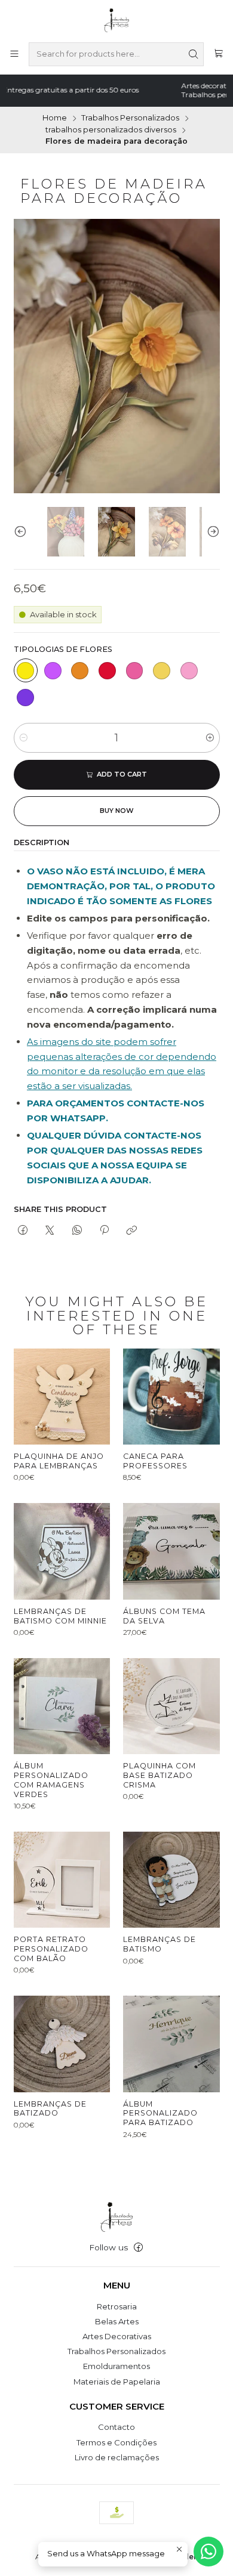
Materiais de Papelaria (117, 2382)
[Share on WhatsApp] (77, 1230)
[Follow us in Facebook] (138, 2248)
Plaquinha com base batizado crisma (160, 1775)
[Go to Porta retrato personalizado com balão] (62, 1880)
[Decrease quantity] (24, 738)
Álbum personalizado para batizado (160, 2113)
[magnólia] (162, 670)
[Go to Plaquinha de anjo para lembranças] (62, 1397)
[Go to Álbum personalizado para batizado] (171, 2044)
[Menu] (14, 54)
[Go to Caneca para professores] (171, 1397)
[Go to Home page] (117, 20)
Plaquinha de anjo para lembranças (59, 1461)
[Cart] (218, 54)
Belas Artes (117, 2321)
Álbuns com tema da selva (164, 1616)
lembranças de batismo (160, 1944)
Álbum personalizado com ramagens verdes (51, 1780)
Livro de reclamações (117, 2457)
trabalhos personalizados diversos (111, 130)
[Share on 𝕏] (50, 1230)
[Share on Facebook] (23, 1230)
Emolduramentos (116, 2366)
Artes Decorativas (117, 2336)
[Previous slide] (23, 532)
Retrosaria (117, 2306)
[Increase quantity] (210, 738)
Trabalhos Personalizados (130, 118)
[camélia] (189, 670)
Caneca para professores (155, 1461)
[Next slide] (211, 532)
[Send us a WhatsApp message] (209, 2552)
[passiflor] (53, 670)
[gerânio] (134, 670)
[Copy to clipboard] (132, 1230)
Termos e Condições (116, 2442)
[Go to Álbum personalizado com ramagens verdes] (62, 1706)
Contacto (116, 2427)
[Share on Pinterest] (104, 1230)
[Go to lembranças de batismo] (171, 1880)
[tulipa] (107, 670)
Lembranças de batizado (50, 2109)
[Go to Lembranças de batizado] (62, 2044)
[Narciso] (26, 670)
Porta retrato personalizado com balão (51, 1949)
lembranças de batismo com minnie (60, 1616)
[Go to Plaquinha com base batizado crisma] (171, 1706)
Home (55, 118)
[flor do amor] (80, 670)
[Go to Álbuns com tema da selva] (171, 1551)
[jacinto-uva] (26, 698)
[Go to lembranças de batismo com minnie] (62, 1551)
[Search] (194, 54)
